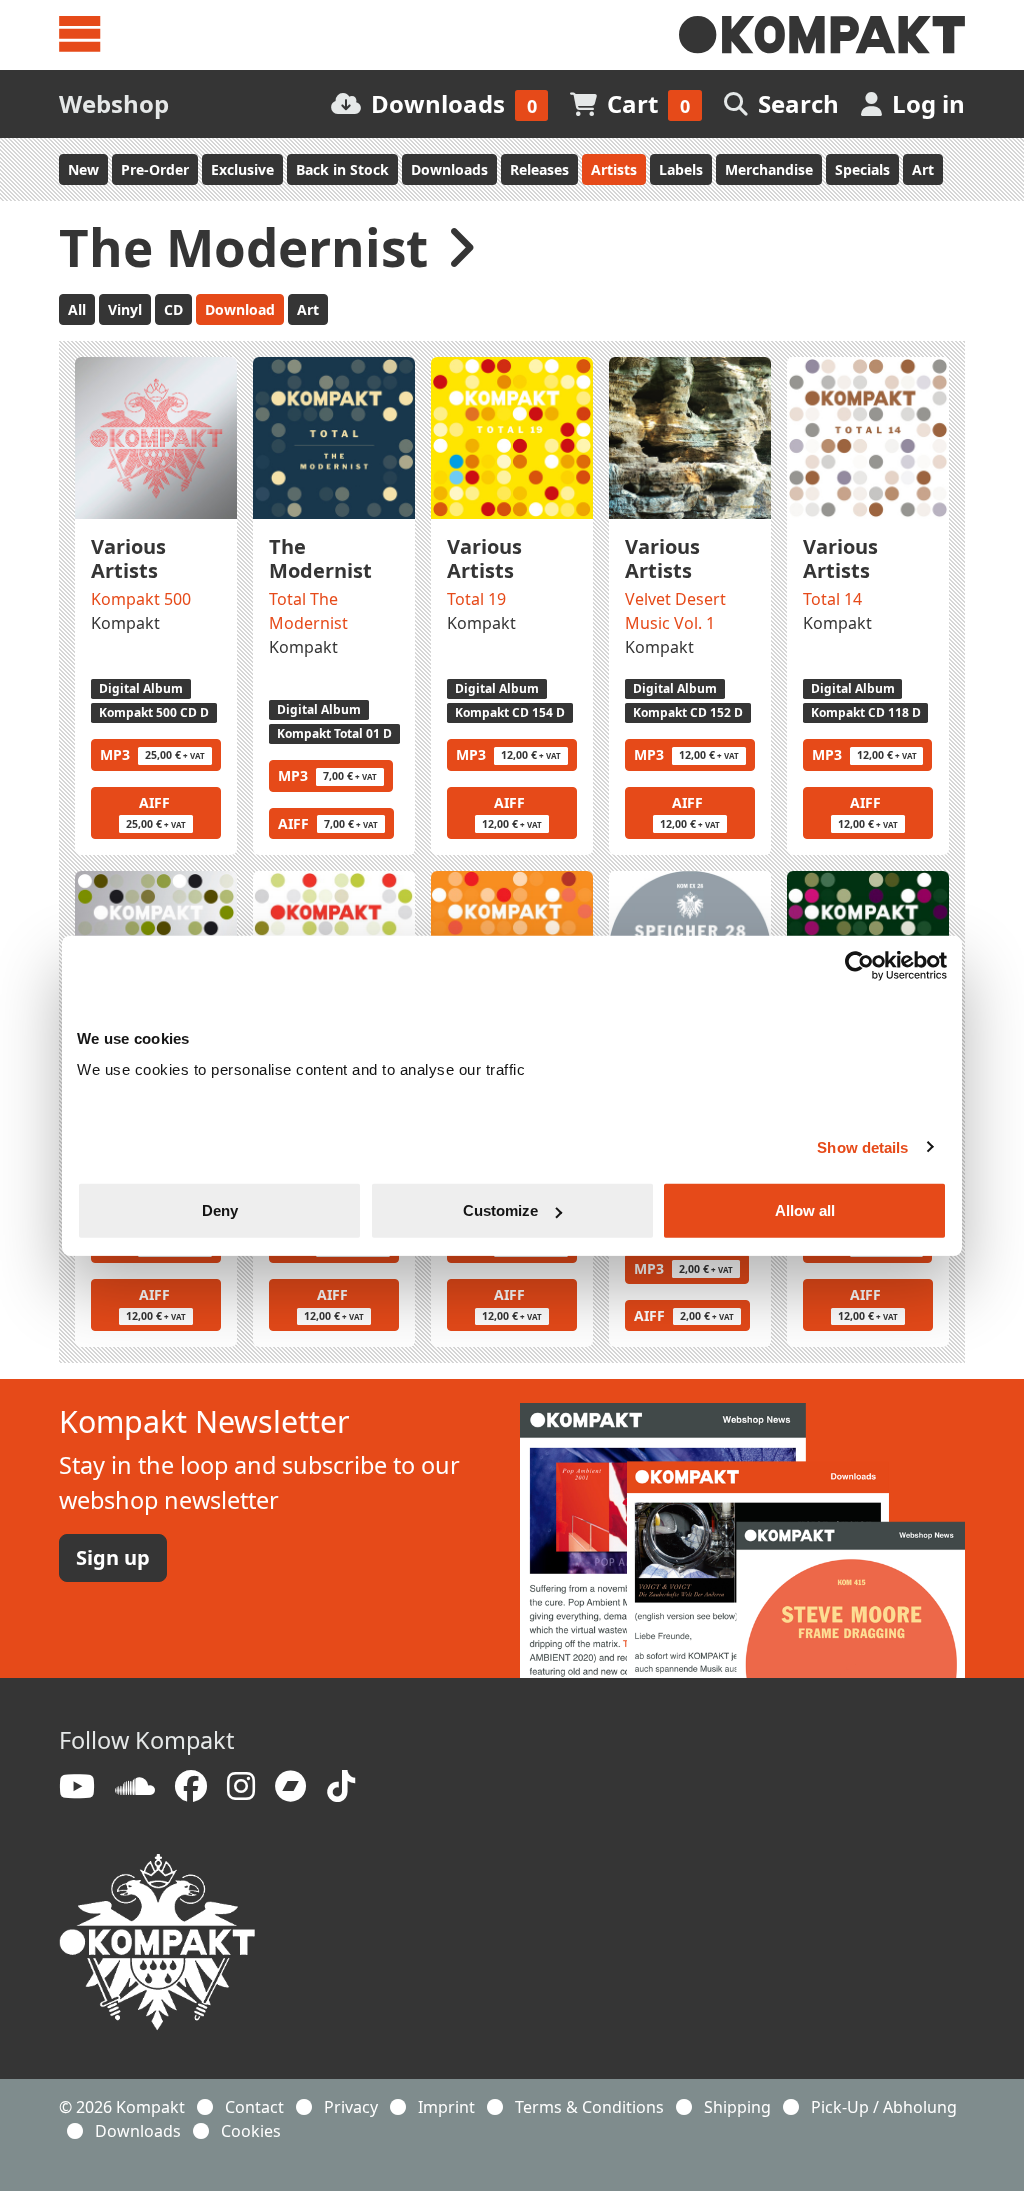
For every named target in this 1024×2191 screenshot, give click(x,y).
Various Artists (128, 558)
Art (923, 169)
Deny (220, 1210)
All (77, 309)
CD (173, 309)
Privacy (351, 2107)
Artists (614, 169)
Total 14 (832, 599)
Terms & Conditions (589, 2107)
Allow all (805, 1210)
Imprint (446, 2107)
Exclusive (242, 169)
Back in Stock (342, 169)
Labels (681, 169)
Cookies (251, 2131)
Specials (862, 169)
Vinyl (125, 309)
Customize (500, 1210)
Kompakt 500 (141, 599)
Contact (254, 2107)
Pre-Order (155, 169)
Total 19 (476, 599)
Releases (539, 169)
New (83, 169)
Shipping (737, 2107)
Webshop (114, 103)
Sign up (113, 1557)
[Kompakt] (822, 35)
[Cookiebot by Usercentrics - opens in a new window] (859, 965)
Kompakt (125, 623)
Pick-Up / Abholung (884, 2107)
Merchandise (769, 169)
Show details (862, 1146)
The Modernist (320, 558)
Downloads (449, 169)
